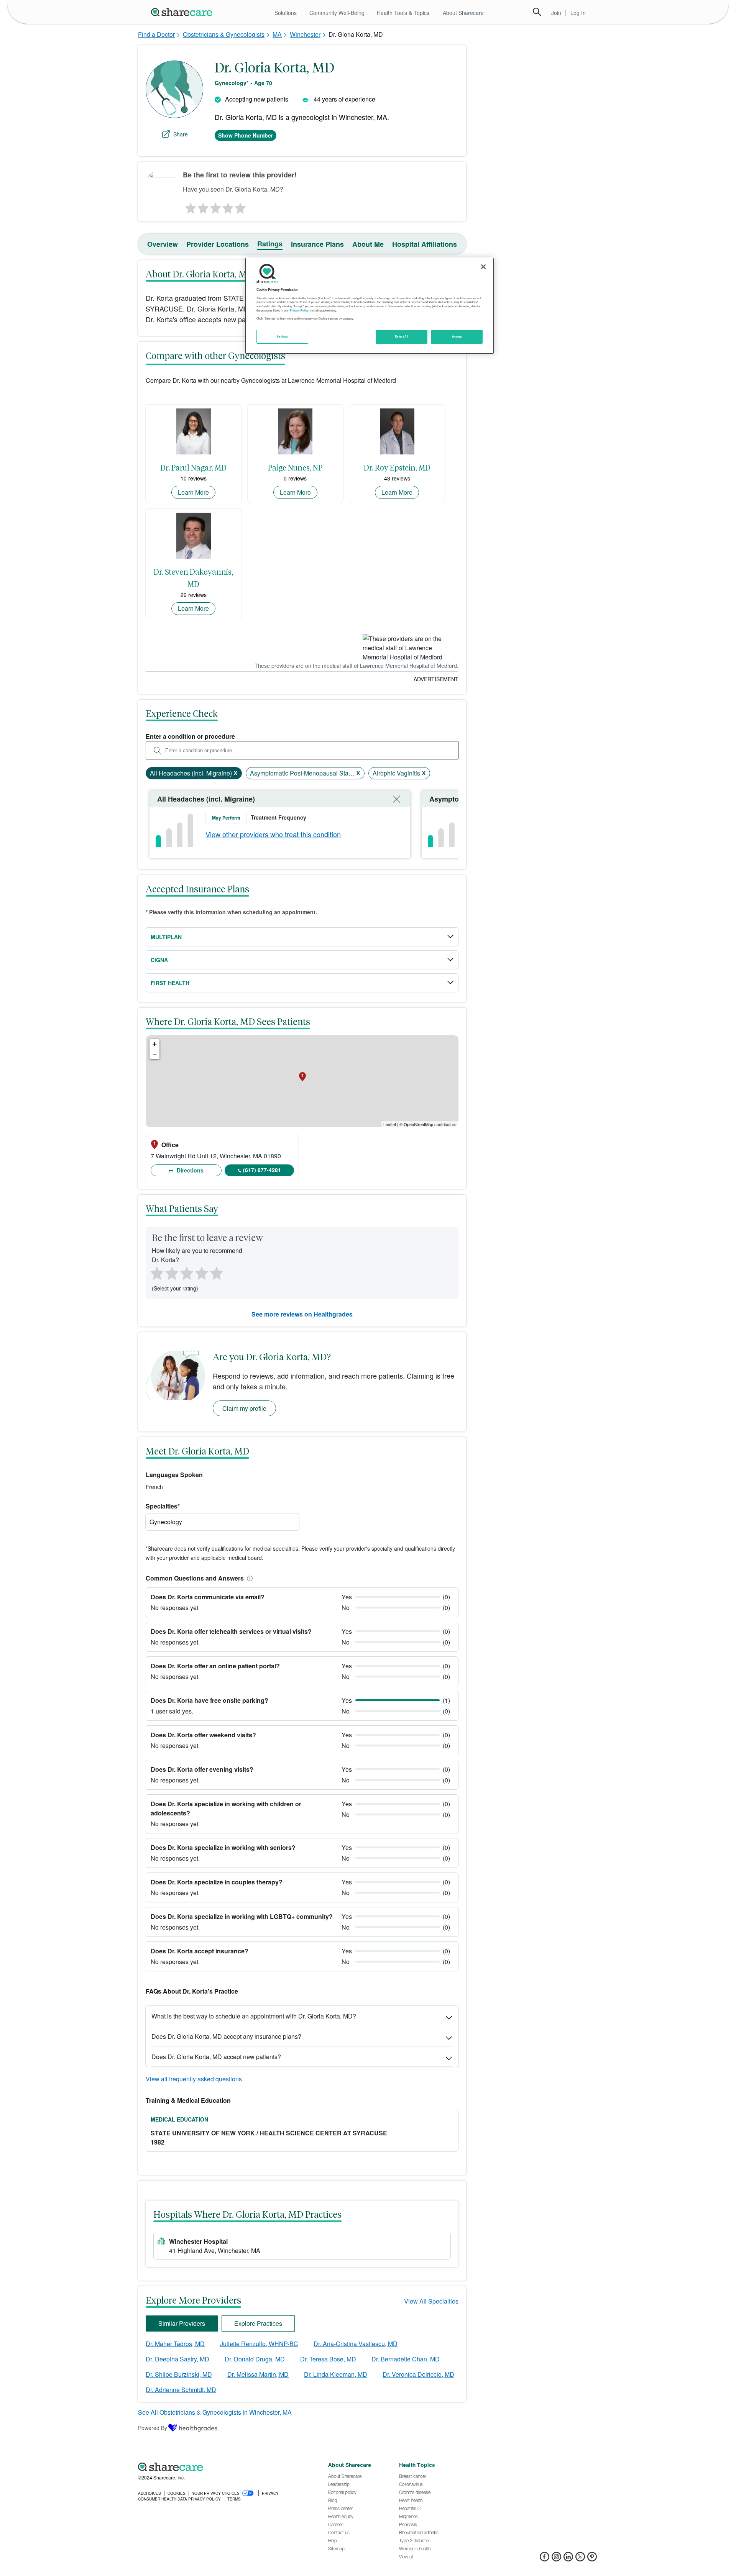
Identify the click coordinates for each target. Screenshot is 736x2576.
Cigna (159, 960)
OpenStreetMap (418, 1124)
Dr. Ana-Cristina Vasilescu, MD (356, 2344)
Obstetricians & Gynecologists (224, 34)
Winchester (305, 34)
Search (537, 12)
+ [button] (155, 1044)
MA (277, 34)
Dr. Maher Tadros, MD (175, 2344)
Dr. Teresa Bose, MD (328, 2359)
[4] (228, 206)
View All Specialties (431, 2301)
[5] (241, 206)
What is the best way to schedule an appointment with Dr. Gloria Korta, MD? (254, 2016)
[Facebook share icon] (545, 2559)
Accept (457, 336)
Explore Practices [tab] (258, 2323)
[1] (189, 206)
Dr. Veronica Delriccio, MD (418, 2374)
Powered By (153, 2428)
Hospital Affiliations (425, 244)
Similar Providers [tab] (182, 2323)
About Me (368, 244)
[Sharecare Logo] (183, 12)
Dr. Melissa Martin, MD (258, 2374)
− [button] (155, 1054)
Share (181, 134)
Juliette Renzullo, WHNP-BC (259, 2344)
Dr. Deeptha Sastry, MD (177, 2359)
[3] (215, 206)
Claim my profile (244, 1408)
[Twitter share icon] (580, 2559)
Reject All (402, 336)
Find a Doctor (156, 34)
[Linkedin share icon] (568, 2559)
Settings (283, 336)
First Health (170, 983)
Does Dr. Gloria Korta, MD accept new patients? (216, 2057)
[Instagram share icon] (556, 2559)
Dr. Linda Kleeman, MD (336, 2374)
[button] (248, 1578)
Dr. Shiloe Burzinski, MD (179, 2374)
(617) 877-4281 (262, 1170)
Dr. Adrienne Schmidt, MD (181, 2390)
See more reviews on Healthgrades (302, 1314)
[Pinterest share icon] (592, 2559)
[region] (370, 306)
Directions (189, 1170)
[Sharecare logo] (222, 2467)
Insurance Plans (317, 244)
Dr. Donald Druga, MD (255, 2359)
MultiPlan (166, 937)
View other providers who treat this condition (273, 834)
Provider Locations (218, 244)
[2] (202, 206)
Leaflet (390, 1124)
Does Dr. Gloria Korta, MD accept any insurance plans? (226, 2036)
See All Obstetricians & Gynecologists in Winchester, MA (215, 2412)
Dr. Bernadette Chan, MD (406, 2359)
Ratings (270, 244)
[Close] (483, 267)
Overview (163, 244)
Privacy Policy (299, 310)
